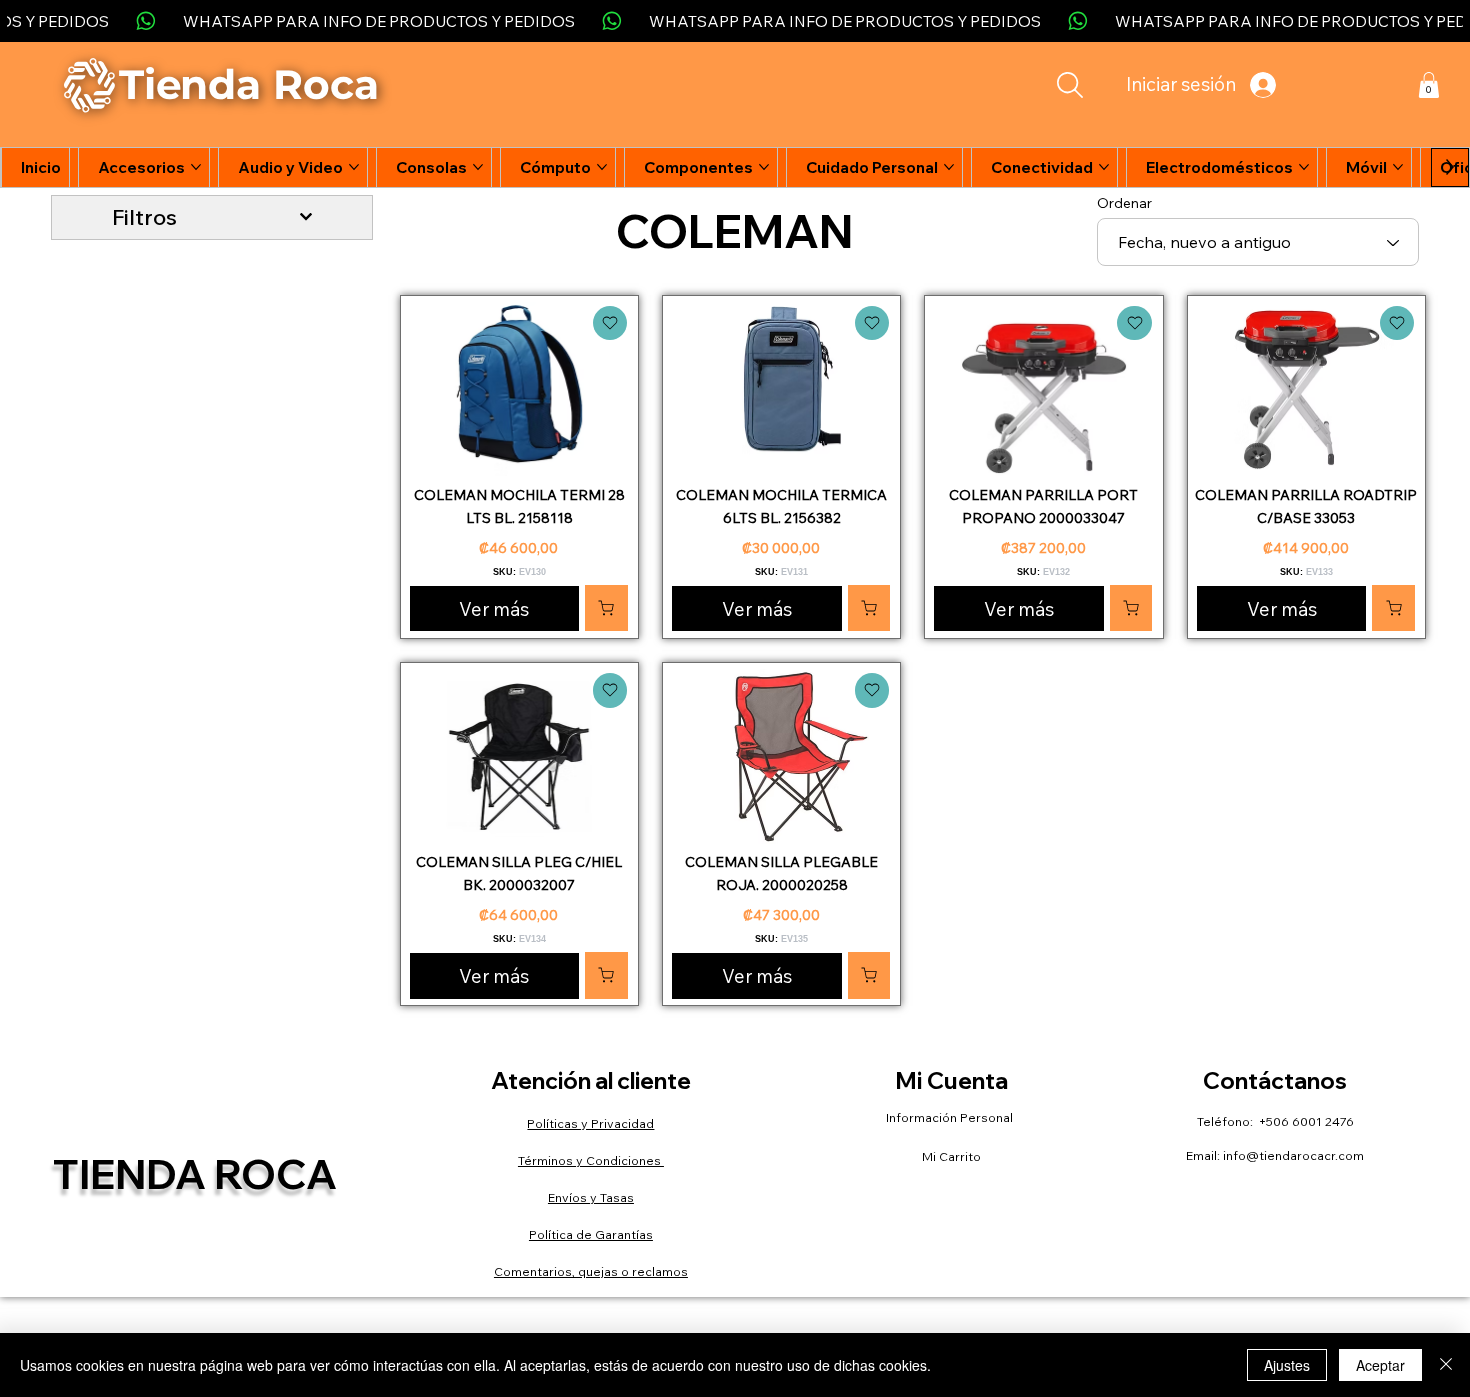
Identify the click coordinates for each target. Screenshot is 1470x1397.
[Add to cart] (610, 323)
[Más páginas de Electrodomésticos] (1304, 167)
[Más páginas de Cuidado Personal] (949, 167)
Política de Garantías (591, 1234)
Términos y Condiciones (591, 1160)
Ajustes (1287, 1365)
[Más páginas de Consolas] (478, 167)
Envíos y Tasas (591, 1197)
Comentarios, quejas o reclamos (591, 1271)
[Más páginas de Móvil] (1398, 167)
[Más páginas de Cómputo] (602, 167)
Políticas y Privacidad (590, 1123)
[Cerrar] (1446, 1365)
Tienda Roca (195, 1173)
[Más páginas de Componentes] (764, 167)
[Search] (1070, 85)
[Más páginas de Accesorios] (196, 167)
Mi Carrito (951, 1156)
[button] (1429, 85)
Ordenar (1124, 203)
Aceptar (1380, 1365)
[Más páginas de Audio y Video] (354, 167)
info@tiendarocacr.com (1293, 1155)
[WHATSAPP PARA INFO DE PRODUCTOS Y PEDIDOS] (734, 21)
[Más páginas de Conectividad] (1104, 167)
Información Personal (951, 1117)
